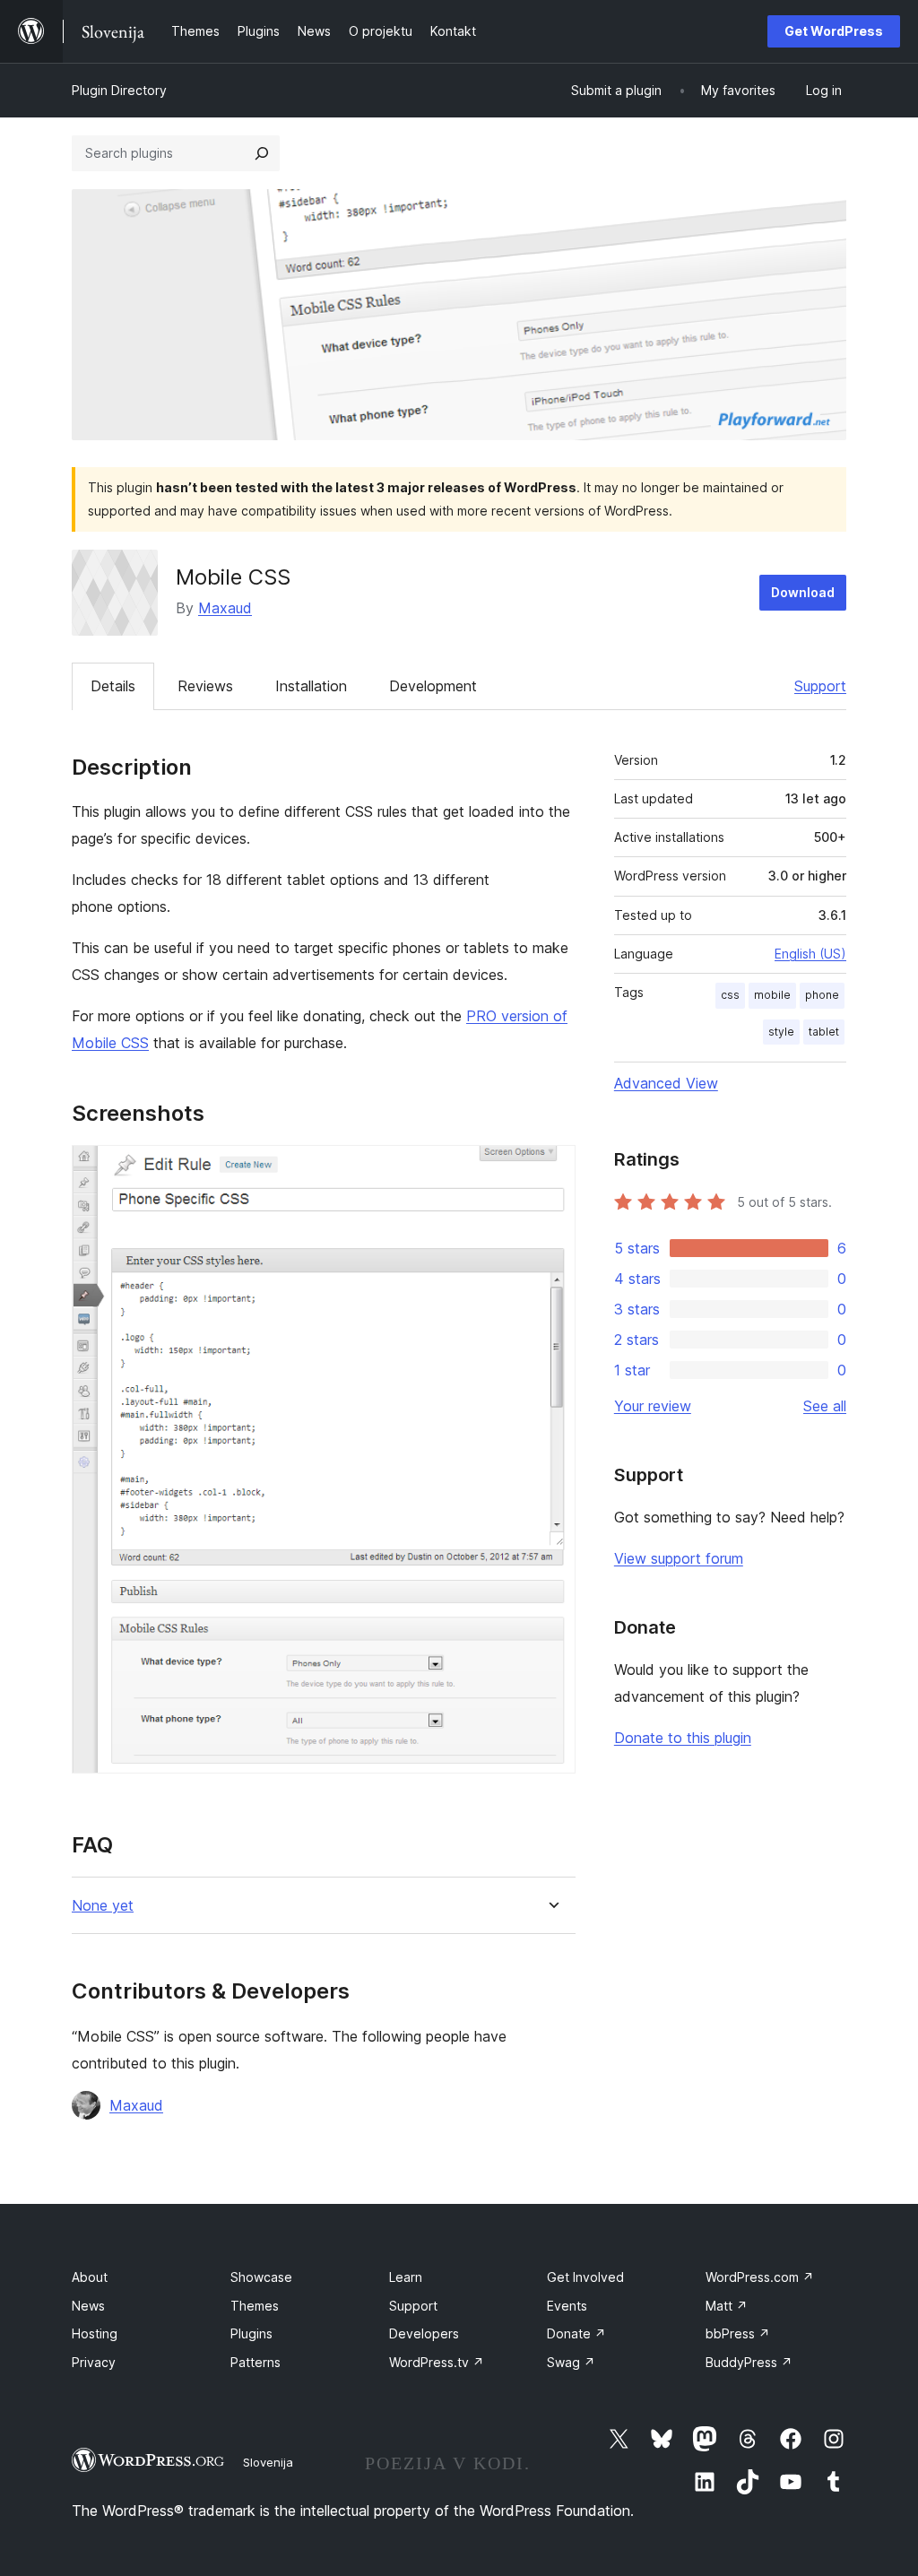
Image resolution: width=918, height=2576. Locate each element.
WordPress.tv (437, 2362)
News (88, 2306)
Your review (653, 1406)
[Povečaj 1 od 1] (551, 1169)
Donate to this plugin (683, 1738)
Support (820, 686)
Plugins (251, 2333)
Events (567, 2306)
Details (113, 686)
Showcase (261, 2277)
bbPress (738, 2333)
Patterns (255, 2362)
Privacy (94, 2362)
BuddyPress (749, 2362)
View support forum (679, 1558)
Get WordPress (834, 31)
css (730, 995)
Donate (576, 2333)
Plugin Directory (119, 90)
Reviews (205, 686)
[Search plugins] (262, 153)
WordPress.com (760, 2277)
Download (803, 592)
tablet (824, 1032)
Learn (406, 2277)
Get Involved (585, 2277)
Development (433, 686)
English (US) (810, 954)
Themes (255, 2306)
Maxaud (225, 608)
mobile (772, 995)
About (90, 2277)
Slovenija (268, 2462)
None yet (103, 1906)
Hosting (95, 2333)
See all (825, 1406)
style (781, 1032)
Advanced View (666, 1083)
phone (822, 995)
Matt (727, 2306)
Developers (424, 2333)
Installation (311, 686)
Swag (571, 2362)
